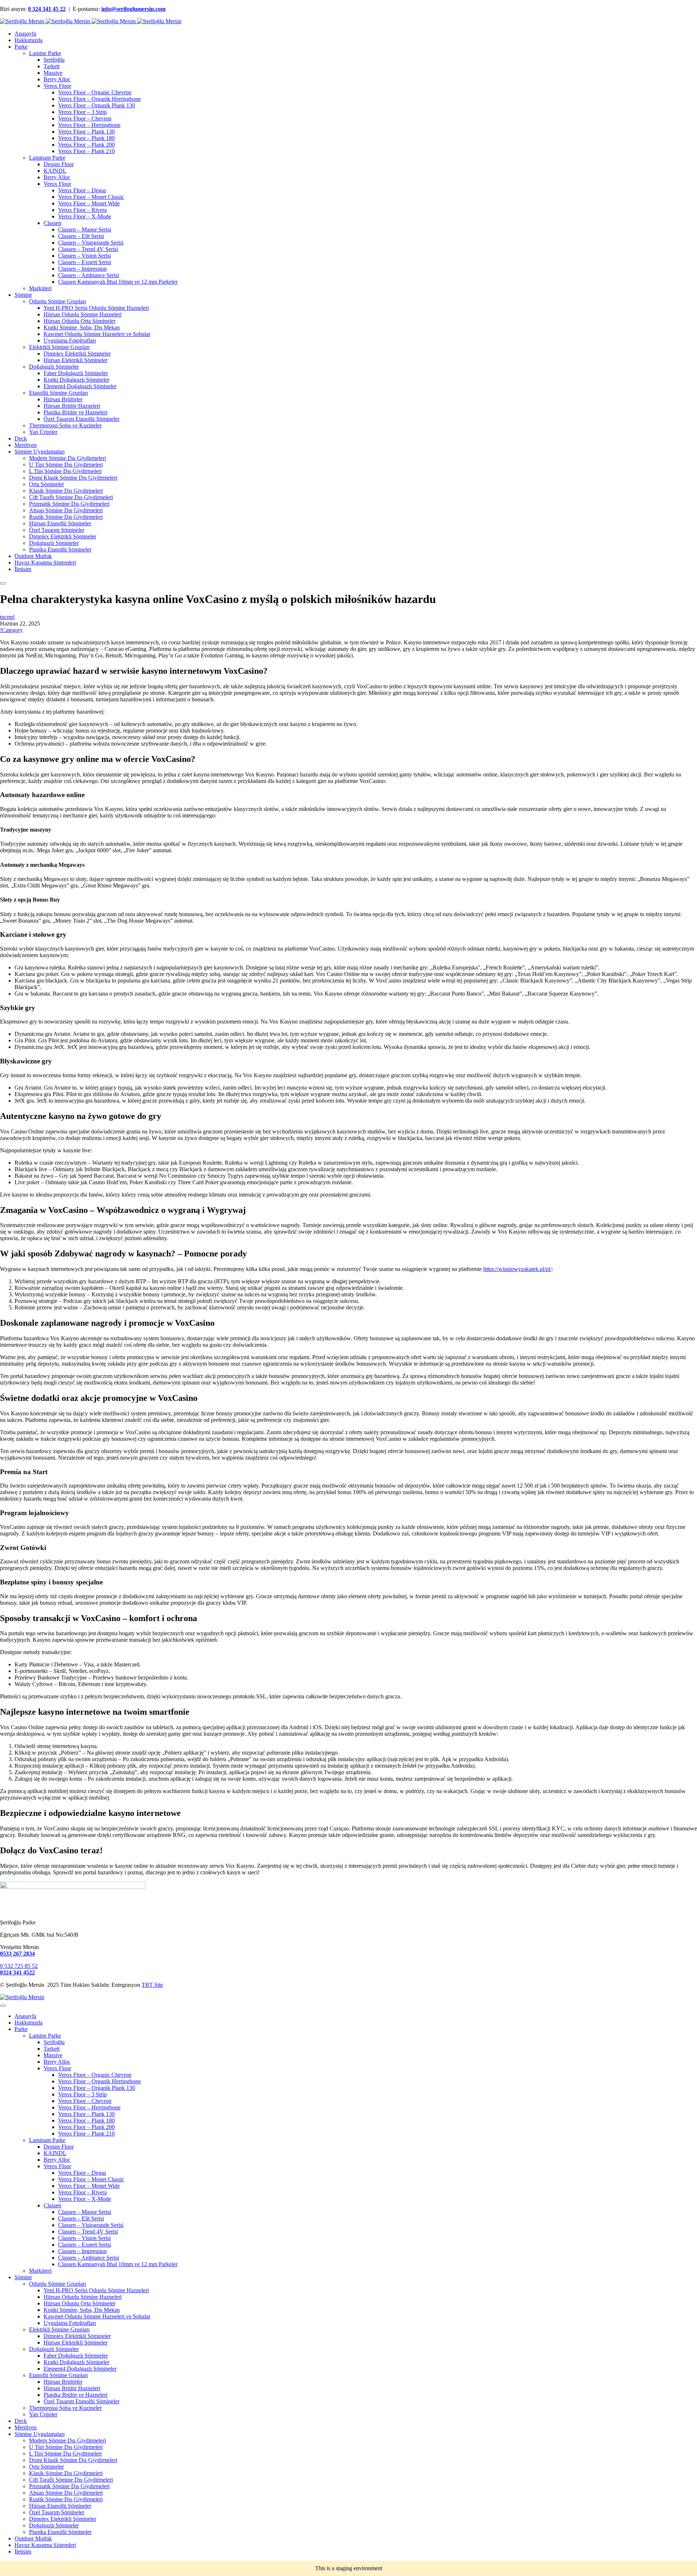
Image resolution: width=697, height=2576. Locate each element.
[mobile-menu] (3, 583)
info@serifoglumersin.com (133, 9)
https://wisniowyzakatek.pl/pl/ (517, 1269)
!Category (11, 630)
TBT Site (152, 1985)
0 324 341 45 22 (47, 9)
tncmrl (7, 617)
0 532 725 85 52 (19, 1966)
